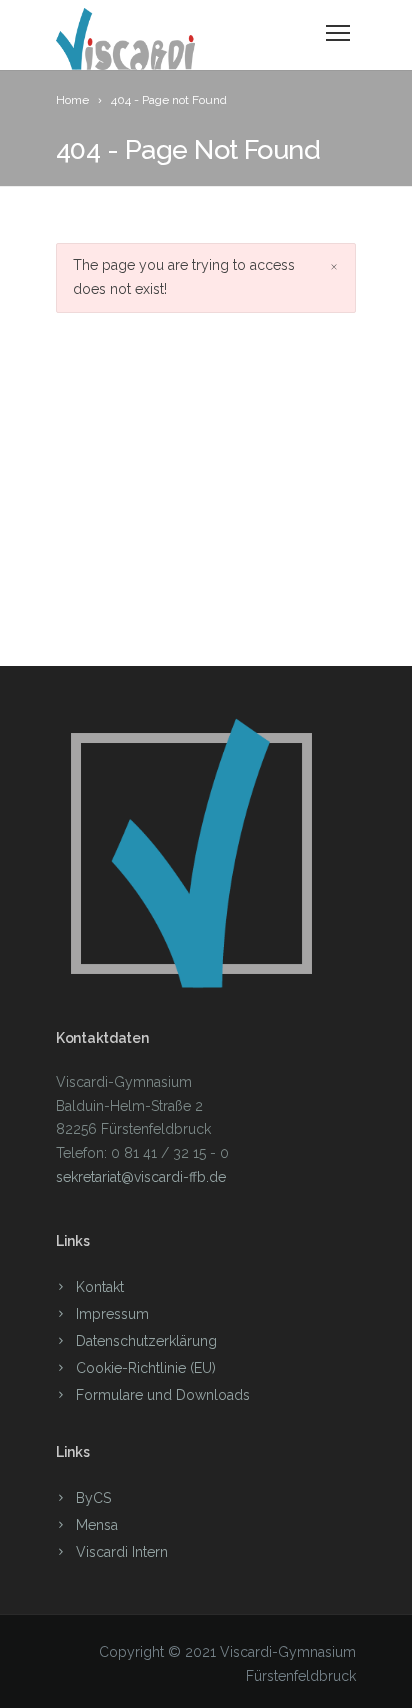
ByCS (93, 1498)
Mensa (97, 1525)
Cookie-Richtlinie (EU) (146, 1368)
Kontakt (100, 1287)
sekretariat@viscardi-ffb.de (141, 1177)
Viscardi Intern (122, 1552)
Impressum (112, 1314)
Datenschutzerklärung (146, 1341)
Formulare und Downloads (163, 1395)
